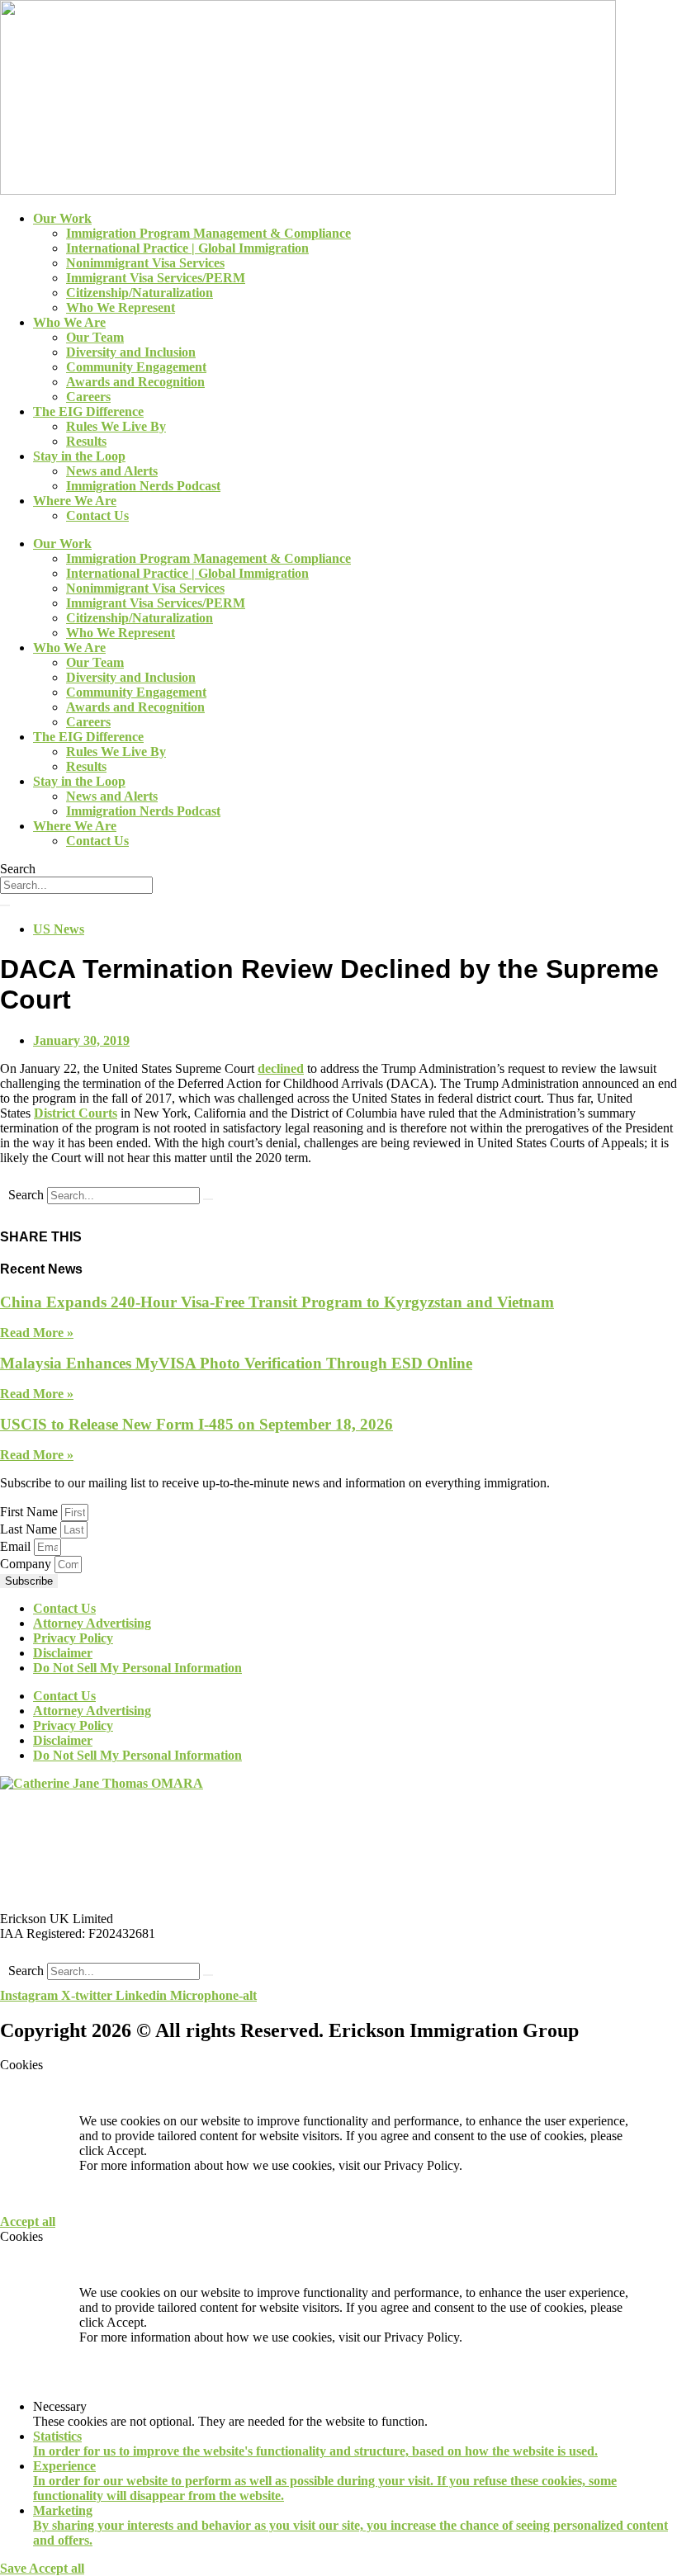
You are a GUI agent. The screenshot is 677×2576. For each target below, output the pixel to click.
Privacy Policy (73, 1638)
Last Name (30, 1529)
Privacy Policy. (423, 2165)
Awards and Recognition (135, 382)
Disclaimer (63, 1653)
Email (17, 1546)
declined (281, 1068)
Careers (88, 397)
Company (27, 1564)
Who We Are (69, 322)
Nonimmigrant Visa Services (145, 263)
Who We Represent (121, 307)
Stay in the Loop (79, 456)
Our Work (62, 218)
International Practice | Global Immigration (187, 248)
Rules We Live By (116, 426)
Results (86, 441)
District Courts (76, 1113)
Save (14, 2568)
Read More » (37, 1333)
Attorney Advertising (92, 1623)
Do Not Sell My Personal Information (137, 1668)
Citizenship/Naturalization (140, 293)
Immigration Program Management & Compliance (208, 233)
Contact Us (97, 515)
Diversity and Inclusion (131, 352)
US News (59, 929)
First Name (31, 1512)
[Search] (5, 905)
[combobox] (76, 885)
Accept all (28, 2222)
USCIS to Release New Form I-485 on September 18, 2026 (196, 1424)
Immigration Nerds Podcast (143, 486)
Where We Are (75, 501)
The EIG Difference (88, 411)
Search (26, 1195)
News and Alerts (112, 471)
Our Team (95, 337)
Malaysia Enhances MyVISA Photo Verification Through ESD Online (236, 1363)
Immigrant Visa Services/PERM (156, 278)
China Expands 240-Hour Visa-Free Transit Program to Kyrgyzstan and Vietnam (277, 1302)
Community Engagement (136, 367)
